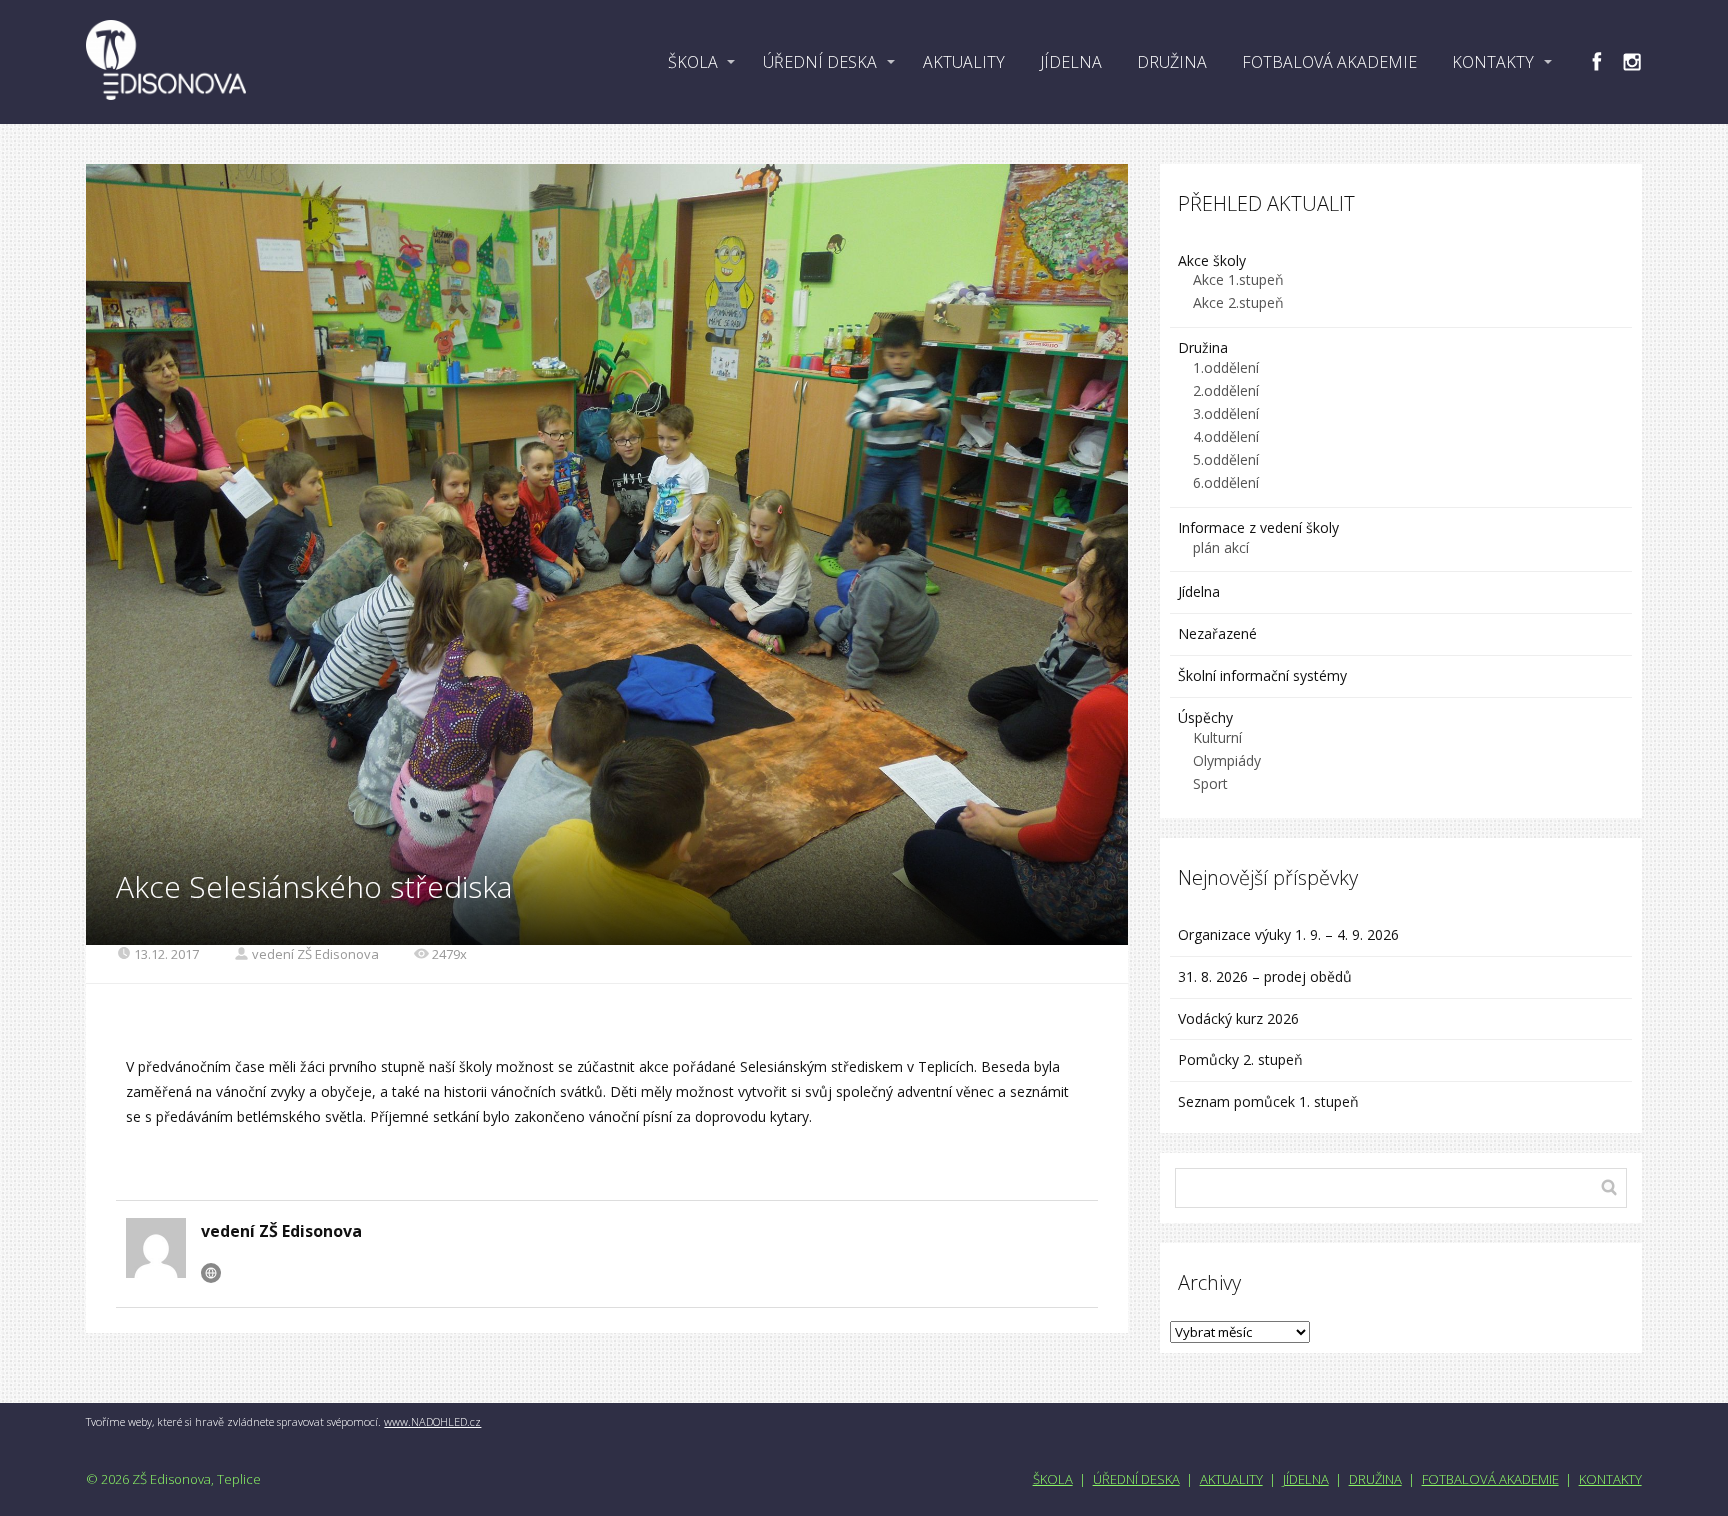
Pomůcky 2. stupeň (1240, 1059)
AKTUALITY (964, 62)
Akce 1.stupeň (1238, 279)
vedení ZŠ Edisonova (315, 954)
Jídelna (1199, 591)
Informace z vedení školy (1258, 527)
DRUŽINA (1172, 62)
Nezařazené (1217, 633)
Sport (1210, 783)
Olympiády (1227, 760)
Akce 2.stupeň (1238, 302)
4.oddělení (1226, 436)
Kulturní (1217, 737)
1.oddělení (1226, 367)
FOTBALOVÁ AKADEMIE (1329, 62)
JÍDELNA (1071, 62)
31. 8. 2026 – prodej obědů (1265, 976)
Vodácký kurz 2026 (1238, 1018)
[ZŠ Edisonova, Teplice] (166, 62)
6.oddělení (1226, 482)
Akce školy (1212, 260)
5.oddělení (1226, 459)
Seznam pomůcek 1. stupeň (1268, 1101)
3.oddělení (1226, 413)
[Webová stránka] (211, 1273)
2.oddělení (1226, 390)
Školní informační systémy (1262, 675)
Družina (1203, 347)
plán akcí (1221, 547)
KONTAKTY (1493, 62)
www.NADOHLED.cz (432, 1421)
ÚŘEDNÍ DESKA (820, 62)
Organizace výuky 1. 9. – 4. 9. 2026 (1288, 934)
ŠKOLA (693, 62)
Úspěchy (1205, 717)
